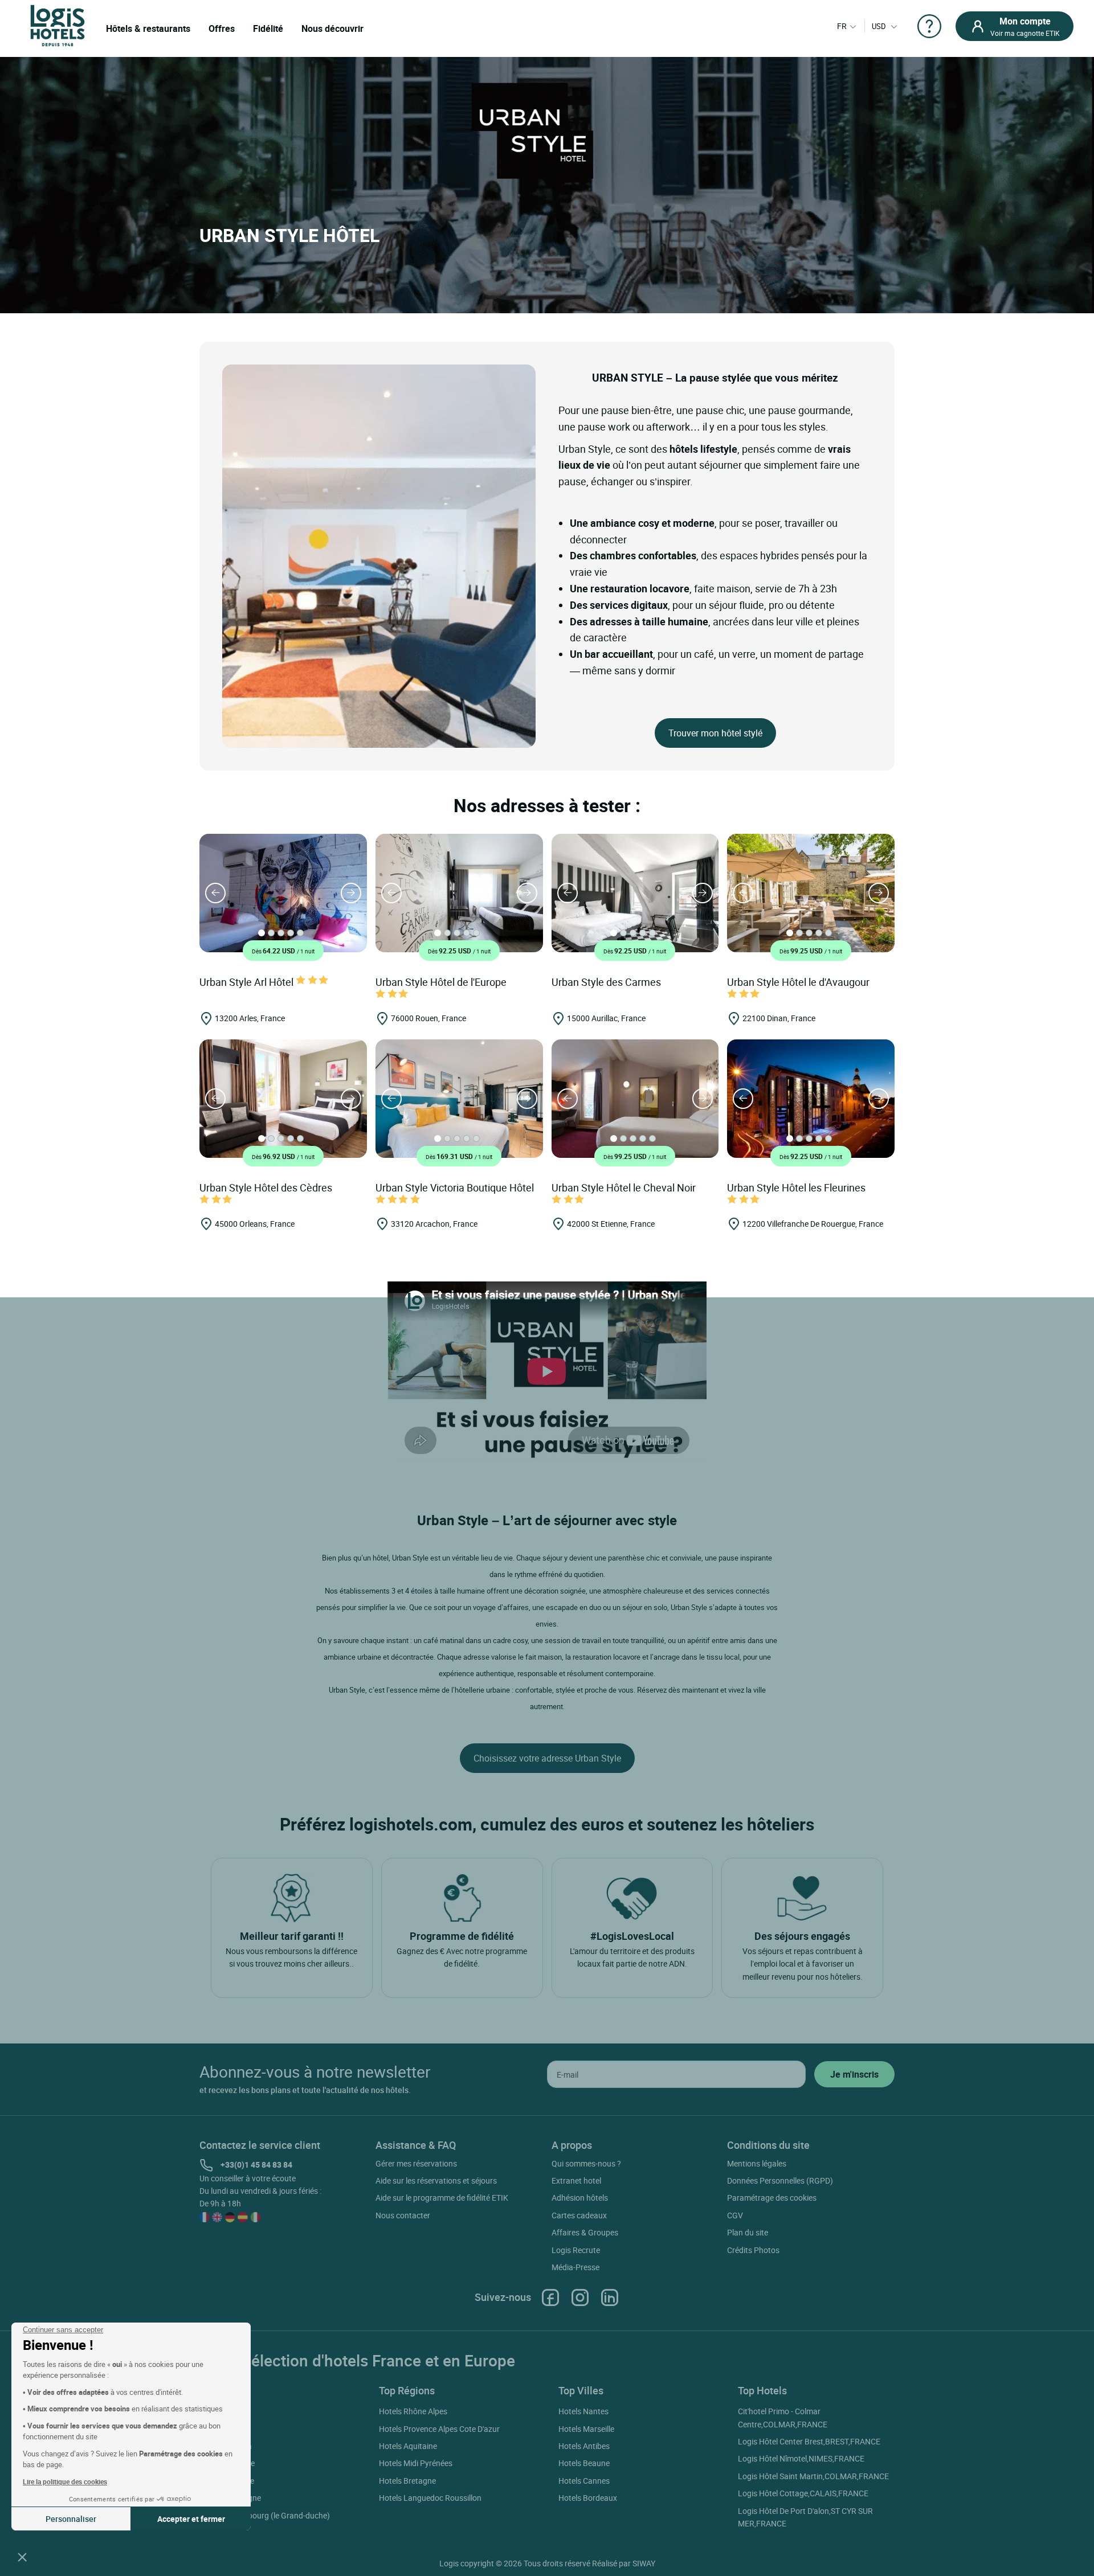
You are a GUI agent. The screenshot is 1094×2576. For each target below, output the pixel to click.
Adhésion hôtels (580, 2198)
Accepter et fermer (191, 2519)
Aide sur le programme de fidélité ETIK (442, 2198)
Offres (222, 28)
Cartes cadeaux (579, 2215)
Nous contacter (403, 2215)
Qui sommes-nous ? (586, 2163)
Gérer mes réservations (416, 2163)
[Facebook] (550, 2297)
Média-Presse (575, 2267)
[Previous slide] (215, 893)
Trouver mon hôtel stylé (715, 733)
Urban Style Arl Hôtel (248, 982)
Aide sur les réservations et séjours (436, 2180)
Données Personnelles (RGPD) (780, 2180)
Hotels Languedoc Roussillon (430, 2498)
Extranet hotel (576, 2180)
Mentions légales (757, 2163)
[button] (22, 2557)
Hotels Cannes (584, 2481)
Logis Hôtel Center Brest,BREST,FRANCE (809, 2441)
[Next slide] (351, 893)
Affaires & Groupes (585, 2232)
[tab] (262, 933)
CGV (735, 2215)
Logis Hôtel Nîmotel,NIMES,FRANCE (801, 2458)
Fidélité (268, 28)
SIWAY (644, 2563)
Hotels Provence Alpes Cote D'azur (439, 2429)
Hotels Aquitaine (408, 2446)
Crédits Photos (753, 2250)
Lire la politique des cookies (65, 2481)
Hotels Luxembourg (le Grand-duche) (265, 2515)
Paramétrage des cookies (772, 2198)
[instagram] (580, 2297)
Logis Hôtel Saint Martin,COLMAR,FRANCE (813, 2476)
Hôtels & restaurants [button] (148, 28)
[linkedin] (610, 2297)
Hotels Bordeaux (588, 2498)
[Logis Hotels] (58, 25)
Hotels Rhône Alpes (413, 2411)
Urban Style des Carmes (607, 982)
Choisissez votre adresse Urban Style (547, 1758)
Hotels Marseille (586, 2429)
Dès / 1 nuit (283, 951)
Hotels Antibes (584, 2446)
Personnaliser (71, 2519)
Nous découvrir (332, 28)
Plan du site (748, 2232)
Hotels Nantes (583, 2411)
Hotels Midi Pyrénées (416, 2463)
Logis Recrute (576, 2250)
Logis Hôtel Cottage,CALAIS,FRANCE (803, 2493)
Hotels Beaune (584, 2463)
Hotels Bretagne (407, 2481)
